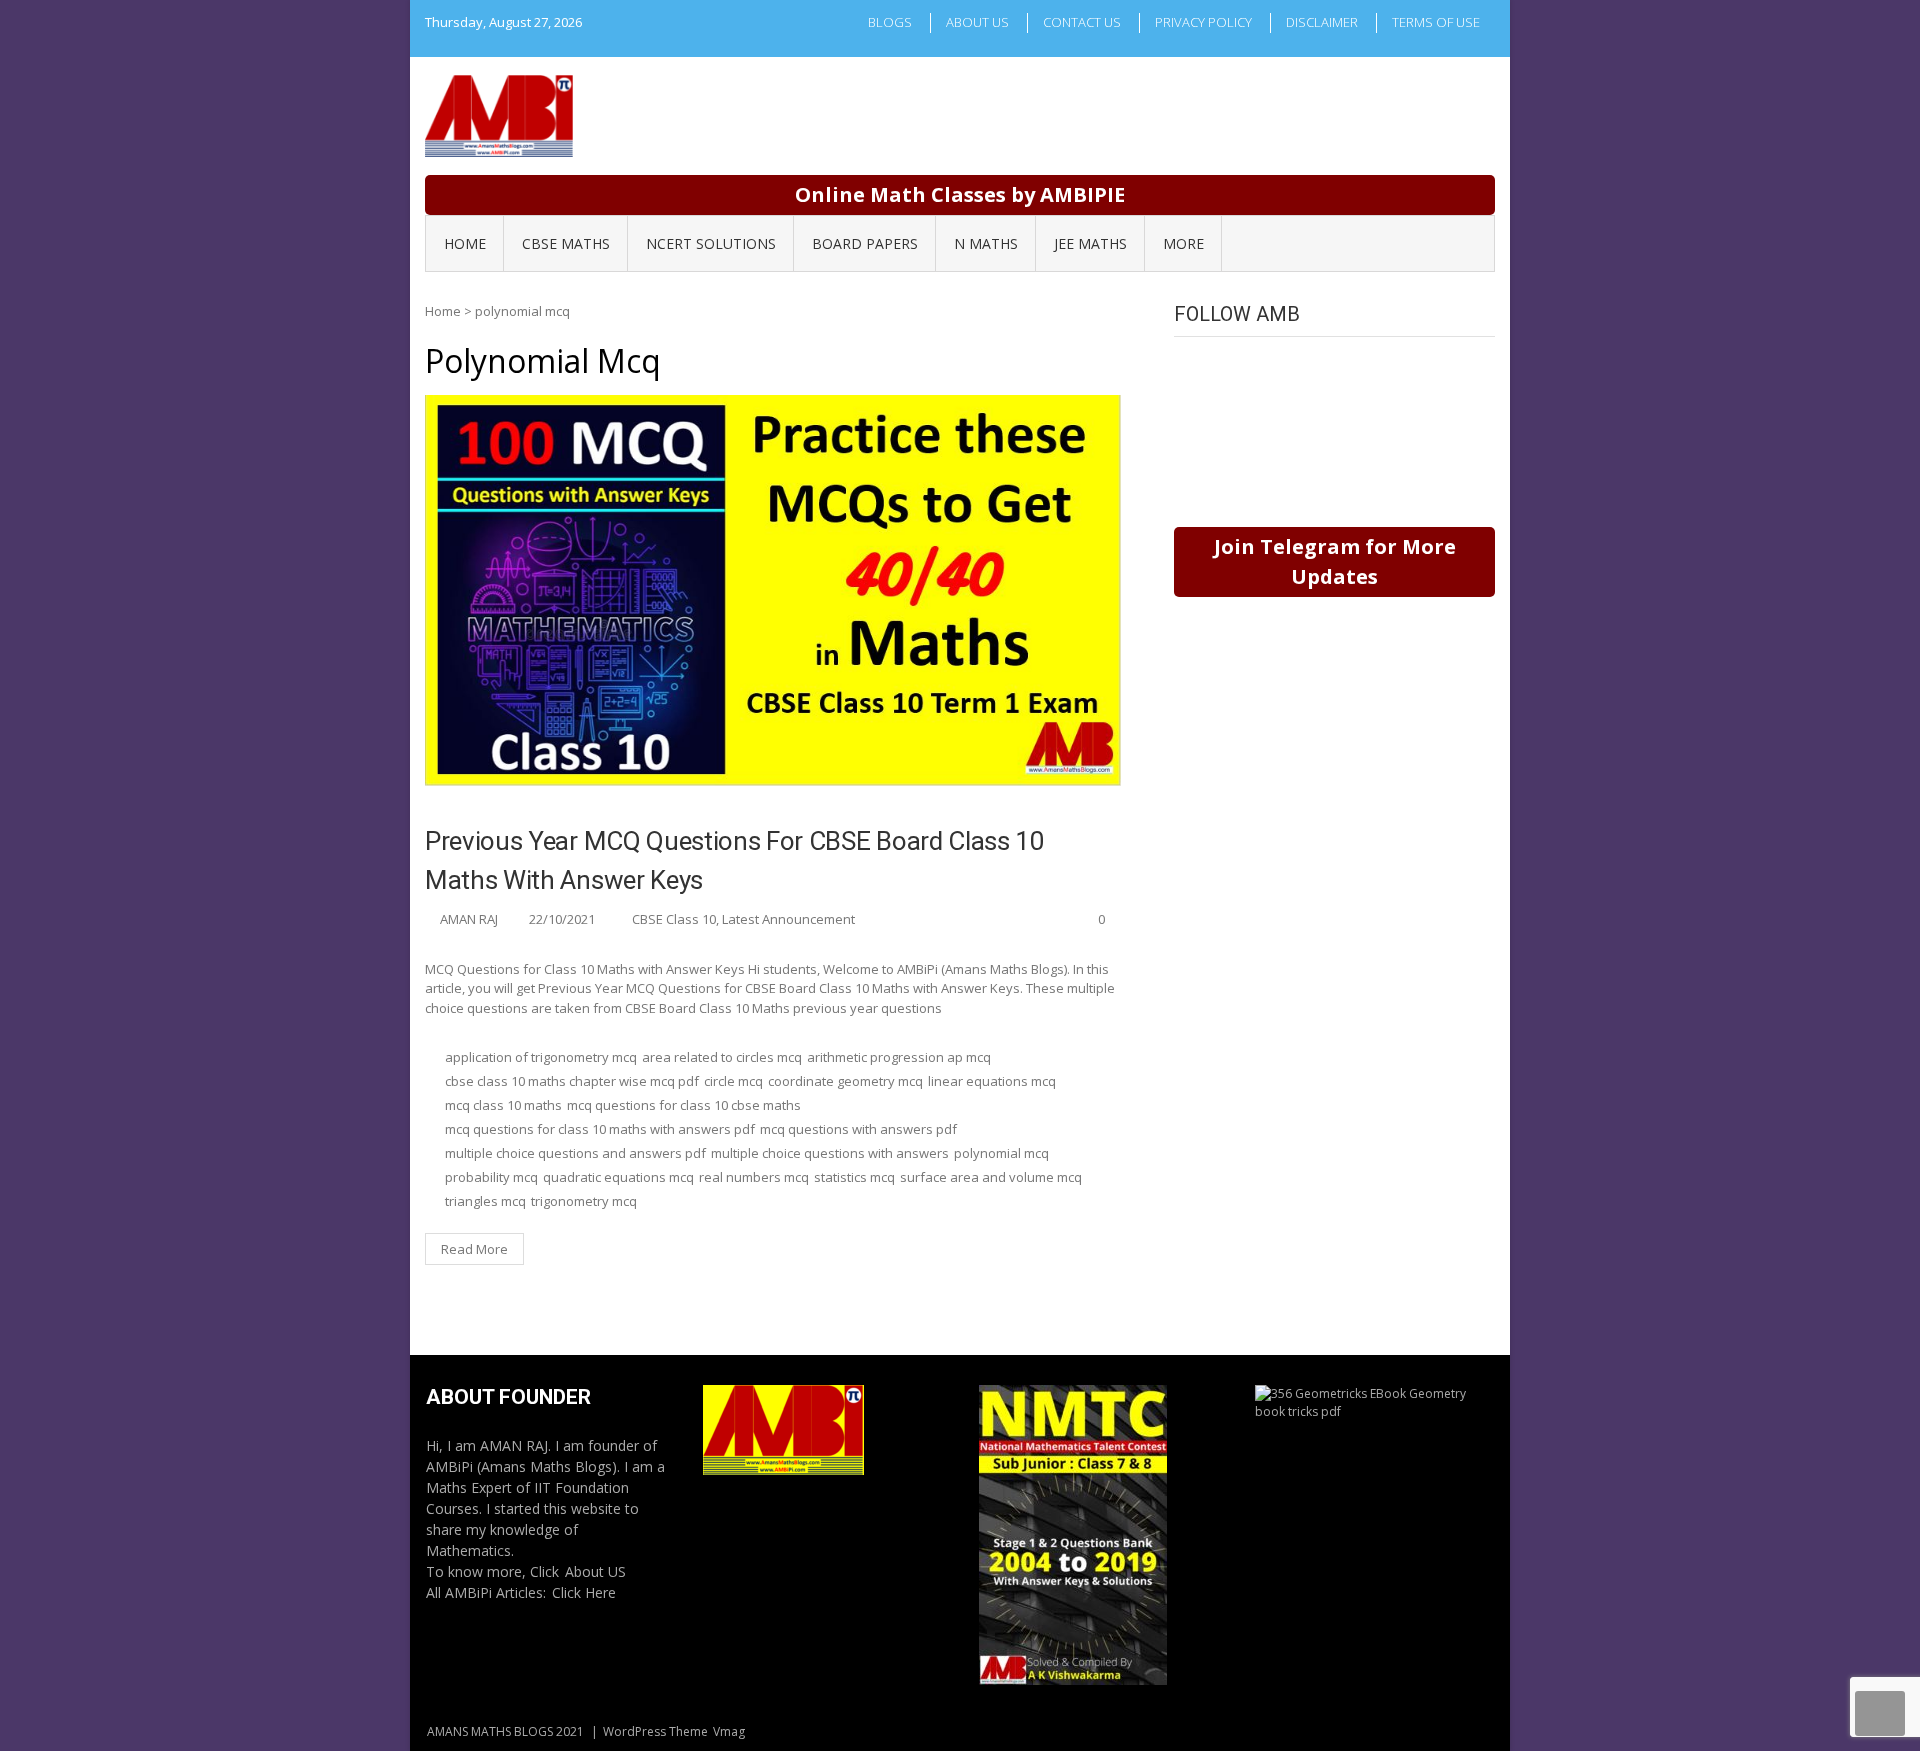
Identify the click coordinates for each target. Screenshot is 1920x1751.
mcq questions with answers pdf (858, 1129)
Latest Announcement (788, 919)
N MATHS (986, 243)
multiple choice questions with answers (830, 1153)
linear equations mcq (992, 1081)
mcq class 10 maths (503, 1105)
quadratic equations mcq (618, 1177)
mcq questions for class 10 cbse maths (684, 1105)
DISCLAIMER (1322, 22)
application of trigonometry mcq (541, 1057)
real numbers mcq (754, 1177)
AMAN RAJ (469, 919)
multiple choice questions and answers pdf (575, 1153)
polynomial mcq (1001, 1153)
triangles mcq (485, 1201)
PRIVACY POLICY (1203, 22)
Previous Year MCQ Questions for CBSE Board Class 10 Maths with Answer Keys (735, 860)
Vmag (729, 1731)
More (1183, 243)
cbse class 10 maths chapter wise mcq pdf (572, 1081)
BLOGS (890, 22)
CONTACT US (1082, 22)
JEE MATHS (1090, 243)
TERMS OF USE (1436, 22)
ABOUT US (977, 22)
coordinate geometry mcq (845, 1081)
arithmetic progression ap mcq (899, 1057)
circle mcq (733, 1081)
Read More (474, 1249)
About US (595, 1571)
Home (443, 311)
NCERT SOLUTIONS (711, 243)
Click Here (584, 1592)
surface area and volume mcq (991, 1177)
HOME (465, 243)
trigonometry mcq (584, 1201)
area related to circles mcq (722, 1057)
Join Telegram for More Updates (1335, 561)
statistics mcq (854, 1177)
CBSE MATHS (566, 243)
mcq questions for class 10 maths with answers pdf (600, 1129)
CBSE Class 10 (674, 919)
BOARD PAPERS (865, 243)
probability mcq (491, 1177)
